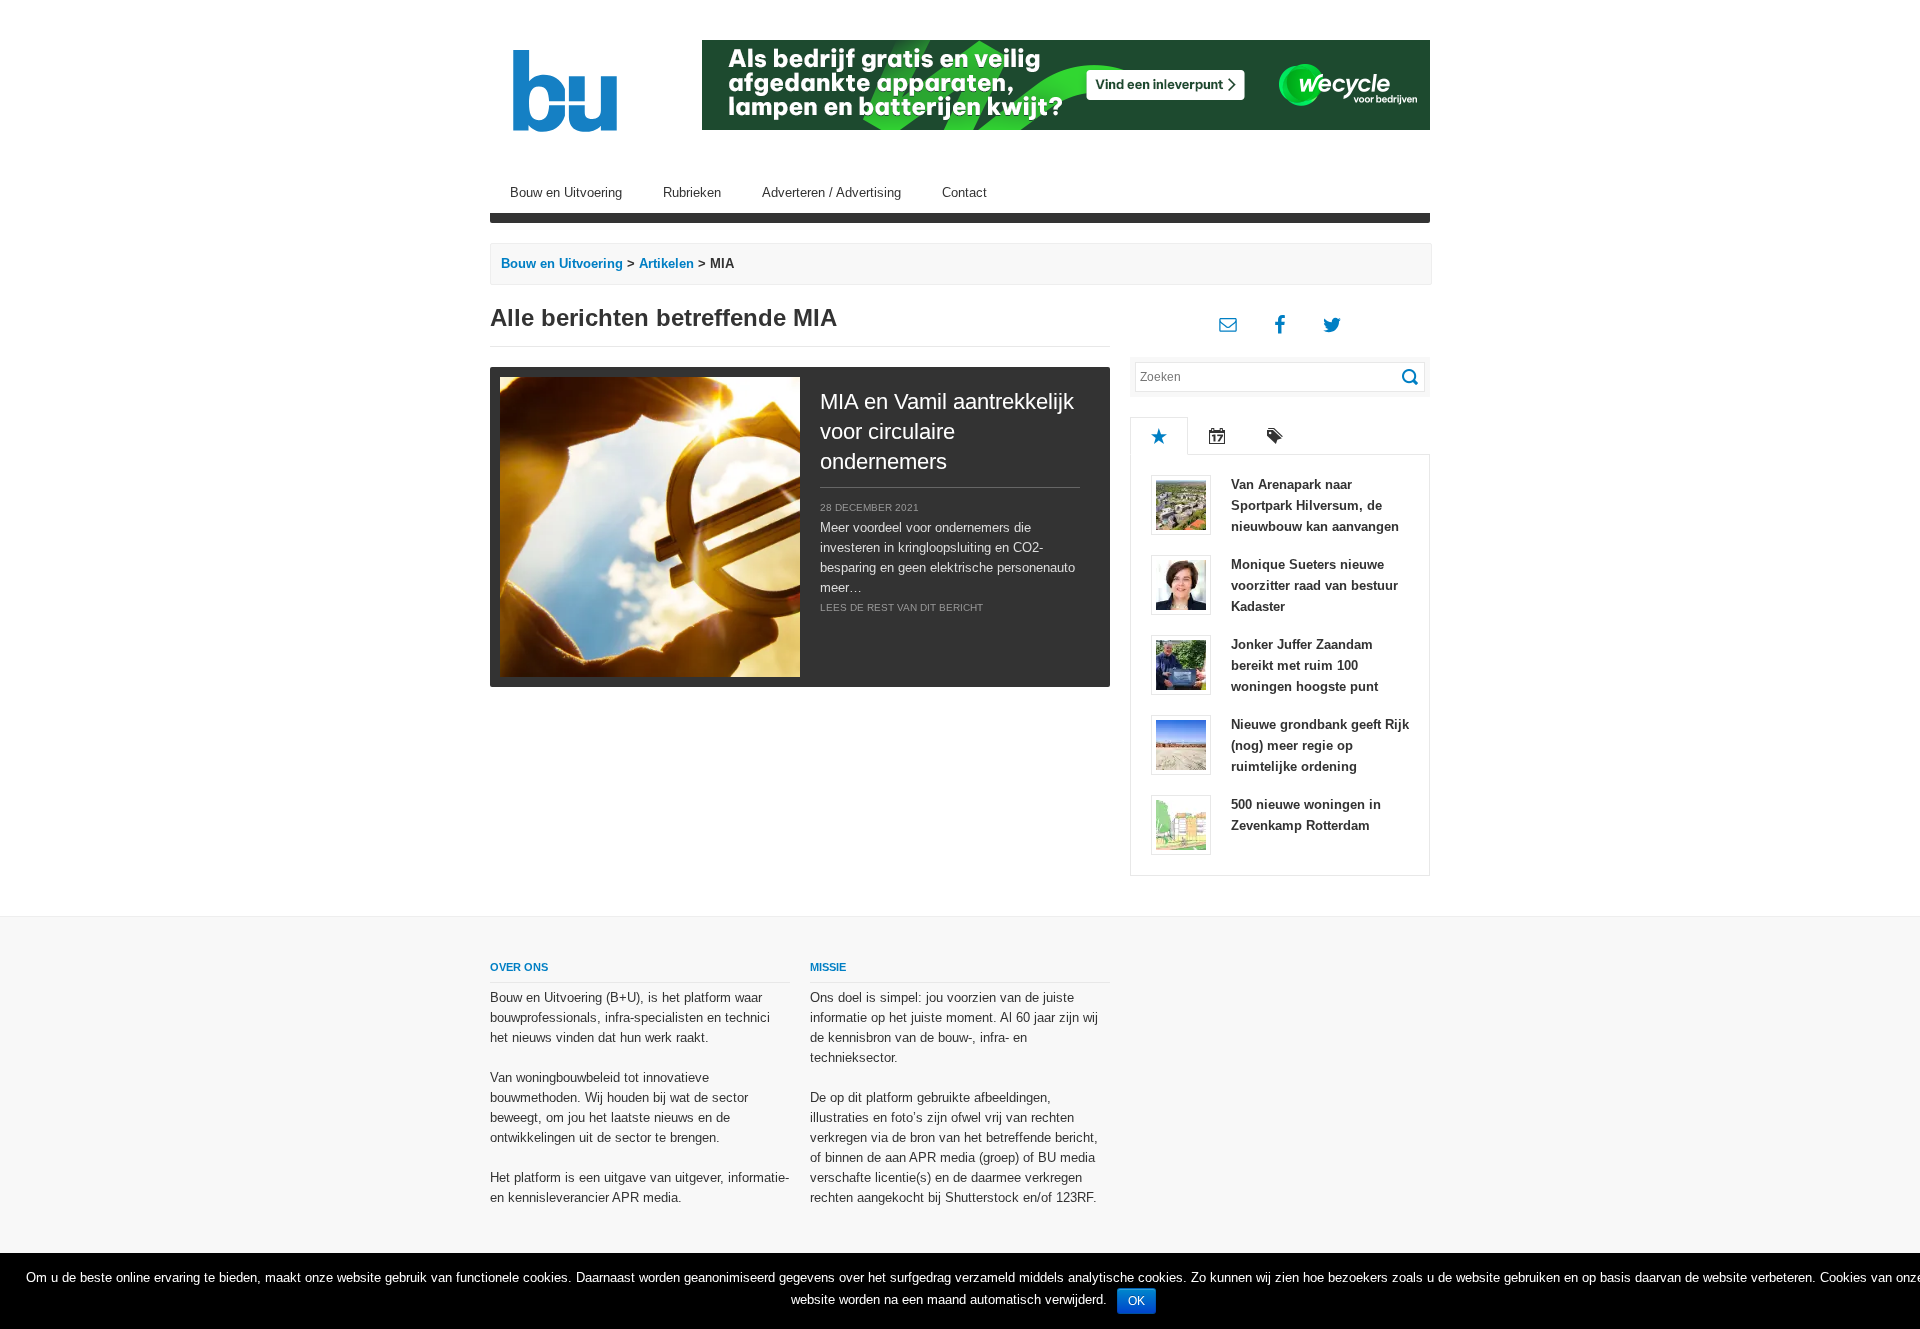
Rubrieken (692, 192)
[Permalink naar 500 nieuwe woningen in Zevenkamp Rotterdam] (1181, 823)
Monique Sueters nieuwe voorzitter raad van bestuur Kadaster (1314, 585)
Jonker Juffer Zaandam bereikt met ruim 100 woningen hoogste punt (1304, 665)
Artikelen (666, 263)
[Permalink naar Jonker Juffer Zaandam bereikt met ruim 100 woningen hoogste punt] (1181, 663)
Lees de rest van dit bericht (901, 607)
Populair (1159, 436)
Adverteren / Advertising (831, 192)
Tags (1275, 436)
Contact (964, 192)
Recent (1217, 436)
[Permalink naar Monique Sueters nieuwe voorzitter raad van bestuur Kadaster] (1181, 583)
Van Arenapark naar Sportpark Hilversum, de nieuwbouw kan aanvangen (1315, 505)
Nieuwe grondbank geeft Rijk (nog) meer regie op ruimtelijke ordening (1320, 745)
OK (1136, 1301)
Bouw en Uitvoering (566, 192)
